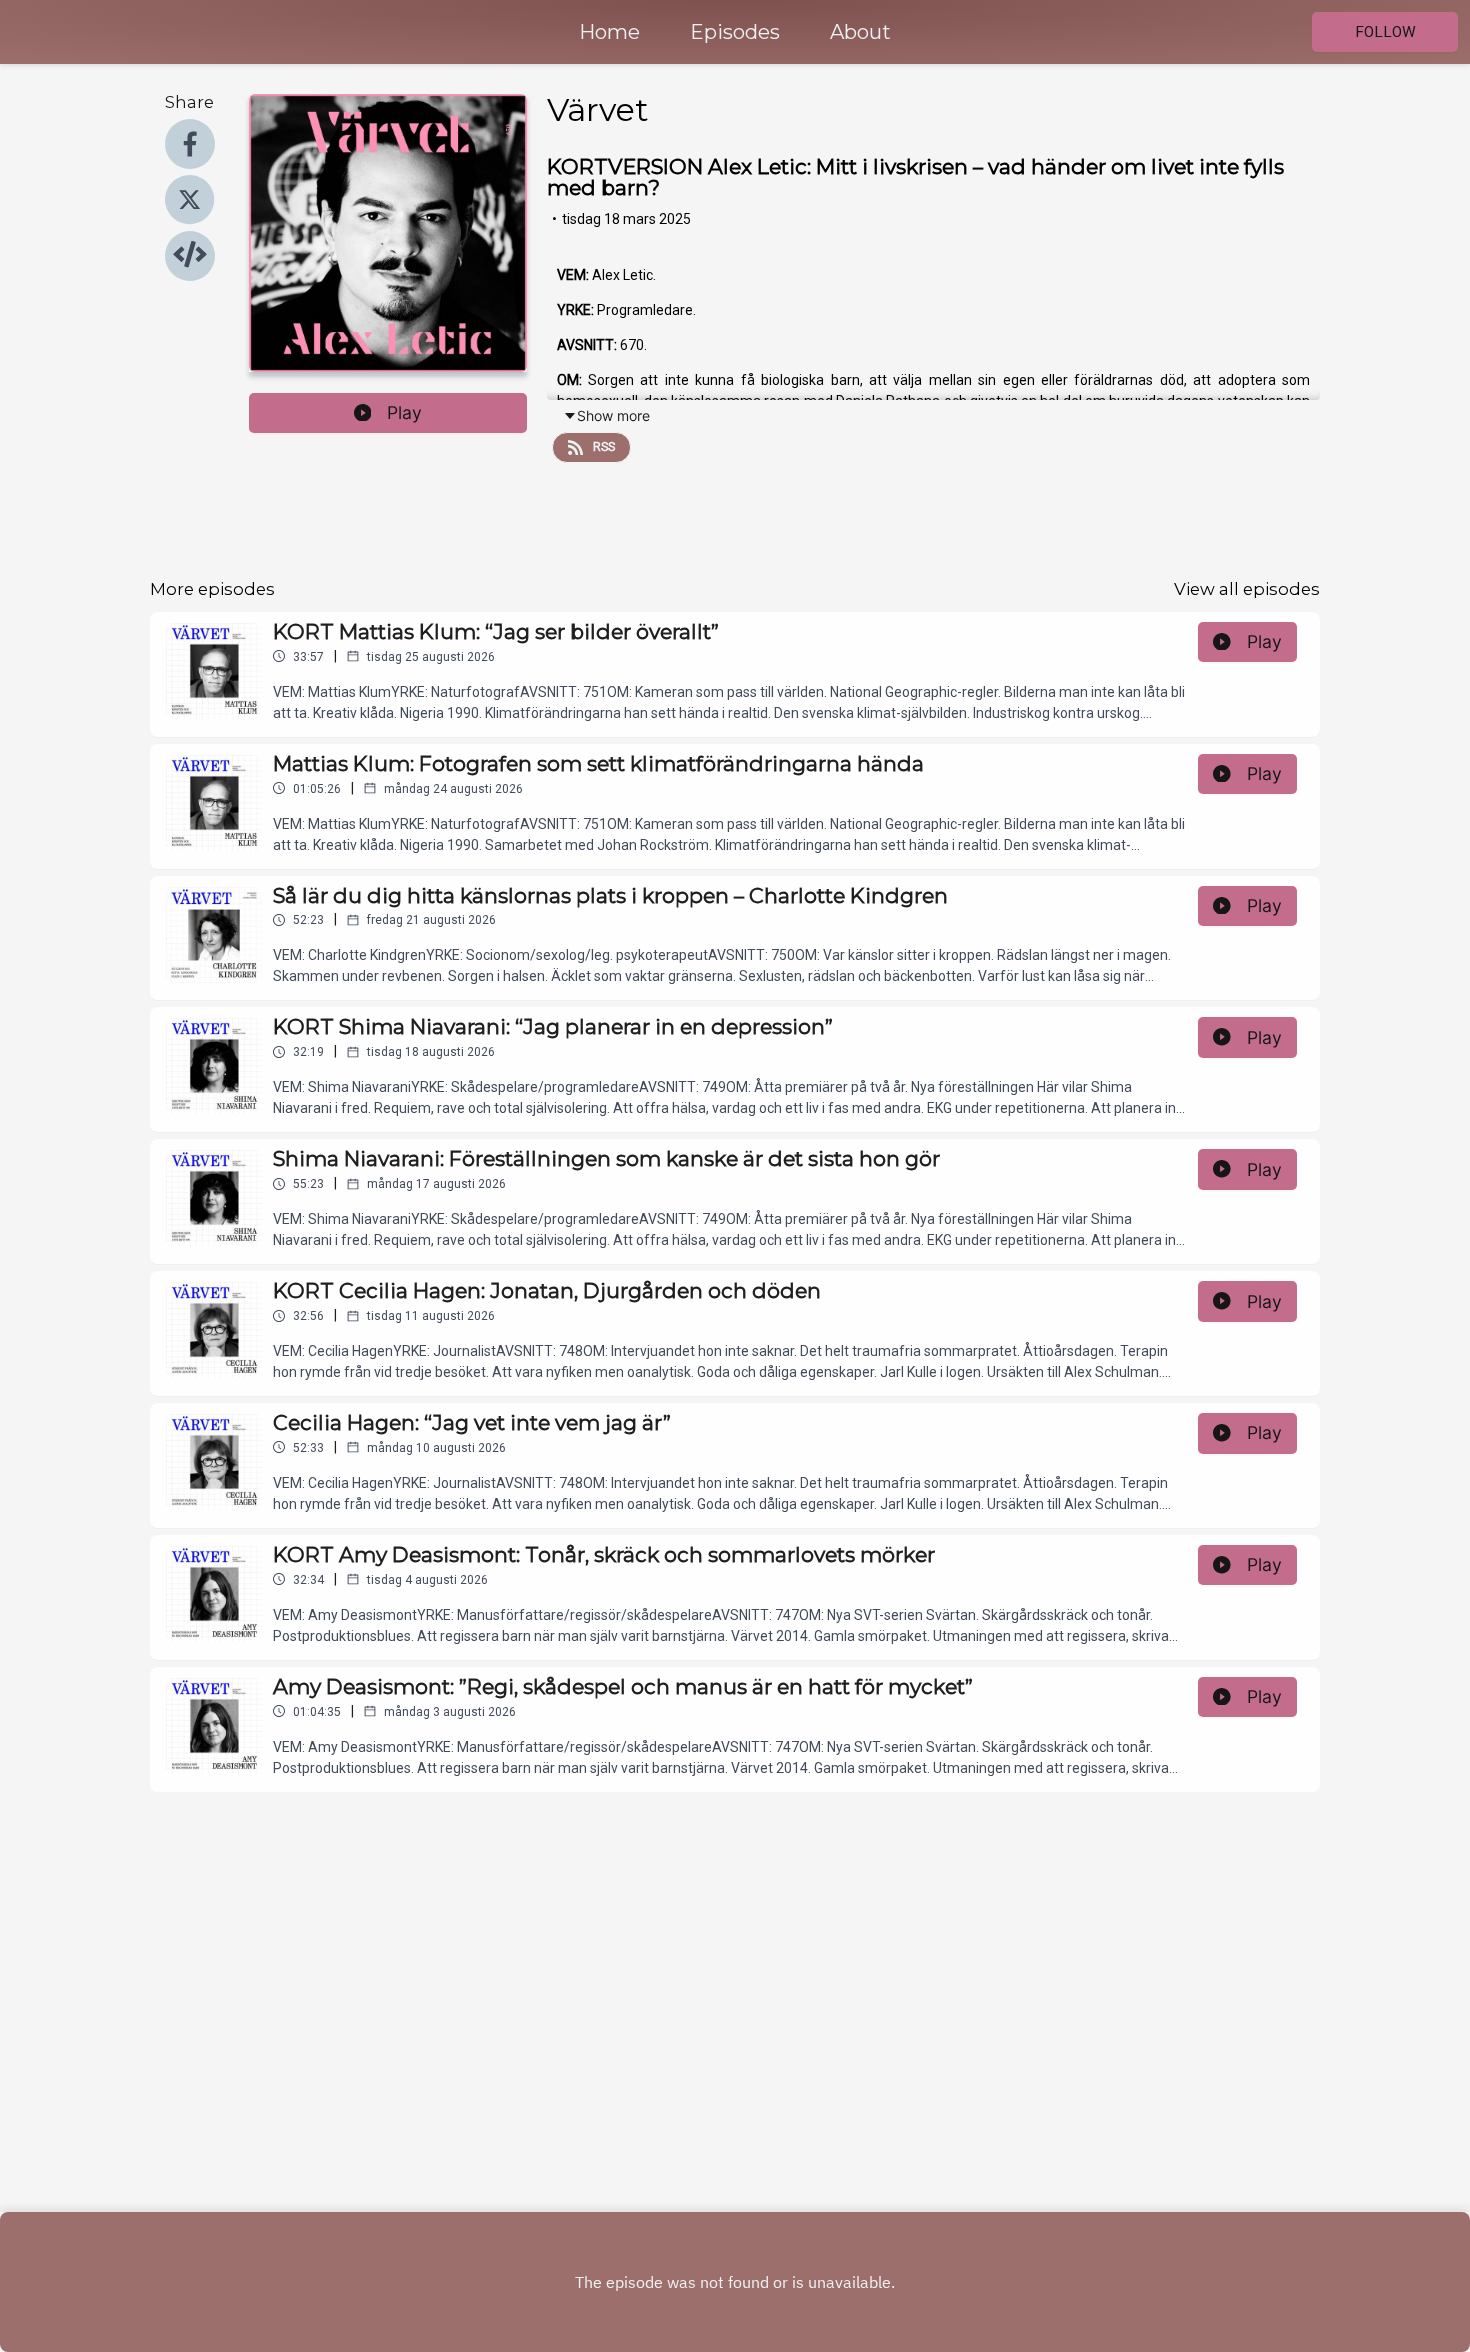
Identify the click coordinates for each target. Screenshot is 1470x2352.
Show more (613, 415)
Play (404, 412)
